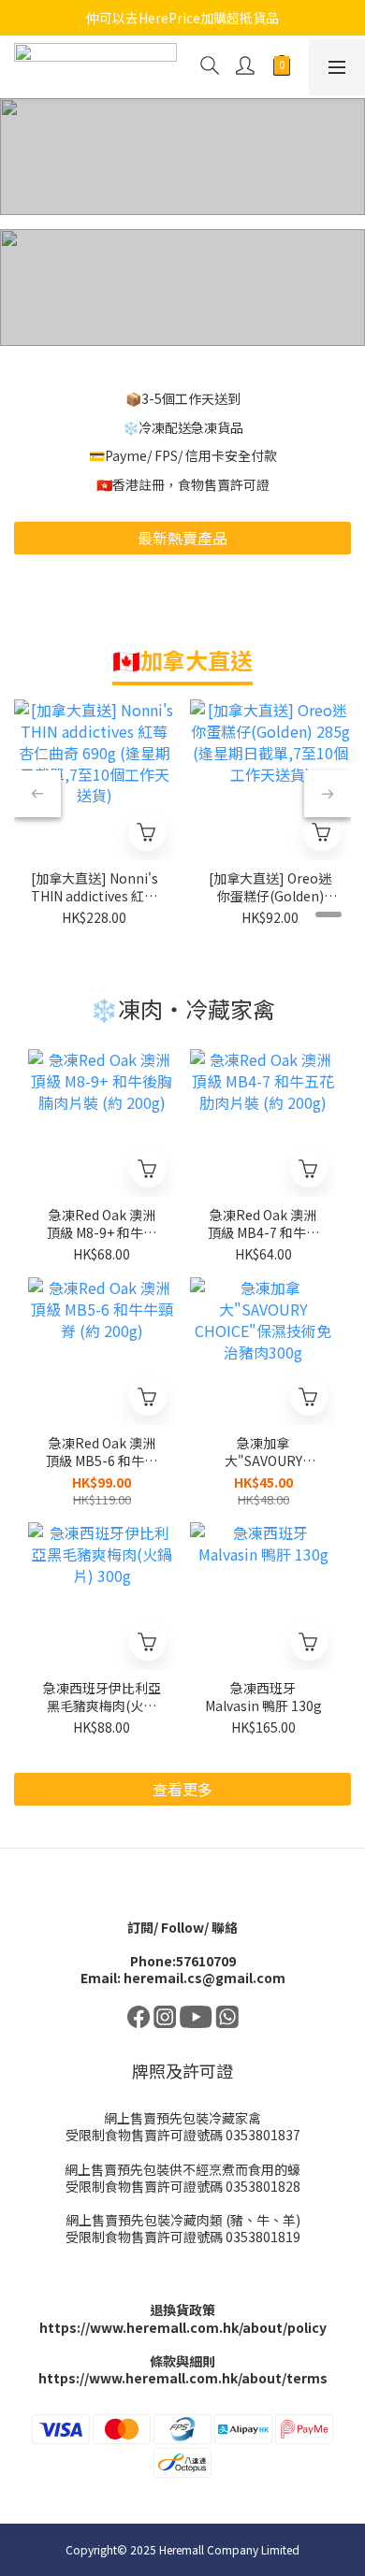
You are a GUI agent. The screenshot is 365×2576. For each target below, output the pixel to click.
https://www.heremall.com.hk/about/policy (183, 2327)
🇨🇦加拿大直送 (182, 660)
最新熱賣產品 (182, 538)
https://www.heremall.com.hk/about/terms (183, 2378)
